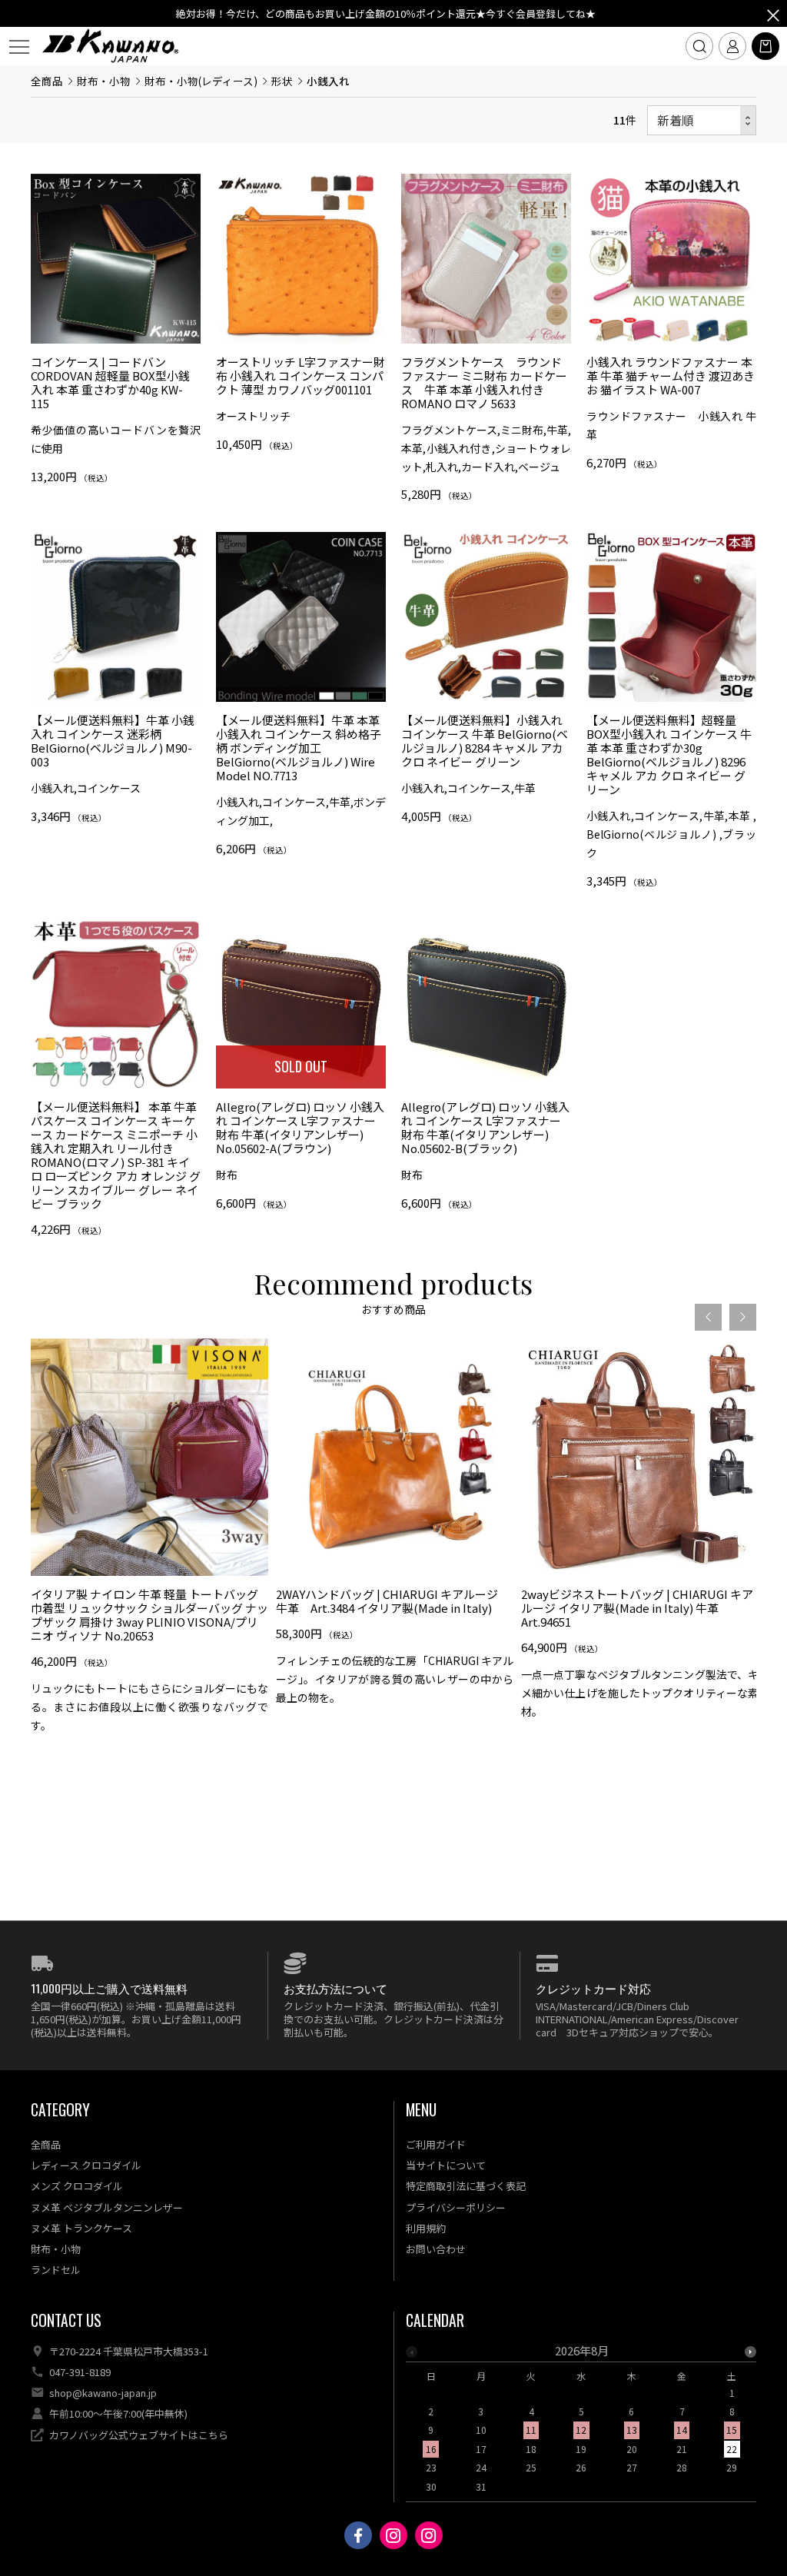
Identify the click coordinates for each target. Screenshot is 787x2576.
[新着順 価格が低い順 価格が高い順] (702, 120)
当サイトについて (446, 2165)
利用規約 (426, 2228)
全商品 (47, 81)
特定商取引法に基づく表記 (466, 2186)
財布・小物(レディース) (201, 81)
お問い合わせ (436, 2249)
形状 (282, 81)
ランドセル (56, 2270)
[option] (149, 1542)
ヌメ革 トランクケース (81, 2228)
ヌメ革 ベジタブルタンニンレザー (107, 2207)
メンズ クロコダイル (77, 2186)
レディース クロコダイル (86, 2165)
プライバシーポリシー (456, 2207)
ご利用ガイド (436, 2144)
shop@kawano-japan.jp (103, 2393)
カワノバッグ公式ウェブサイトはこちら (139, 2435)
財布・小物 (104, 81)
